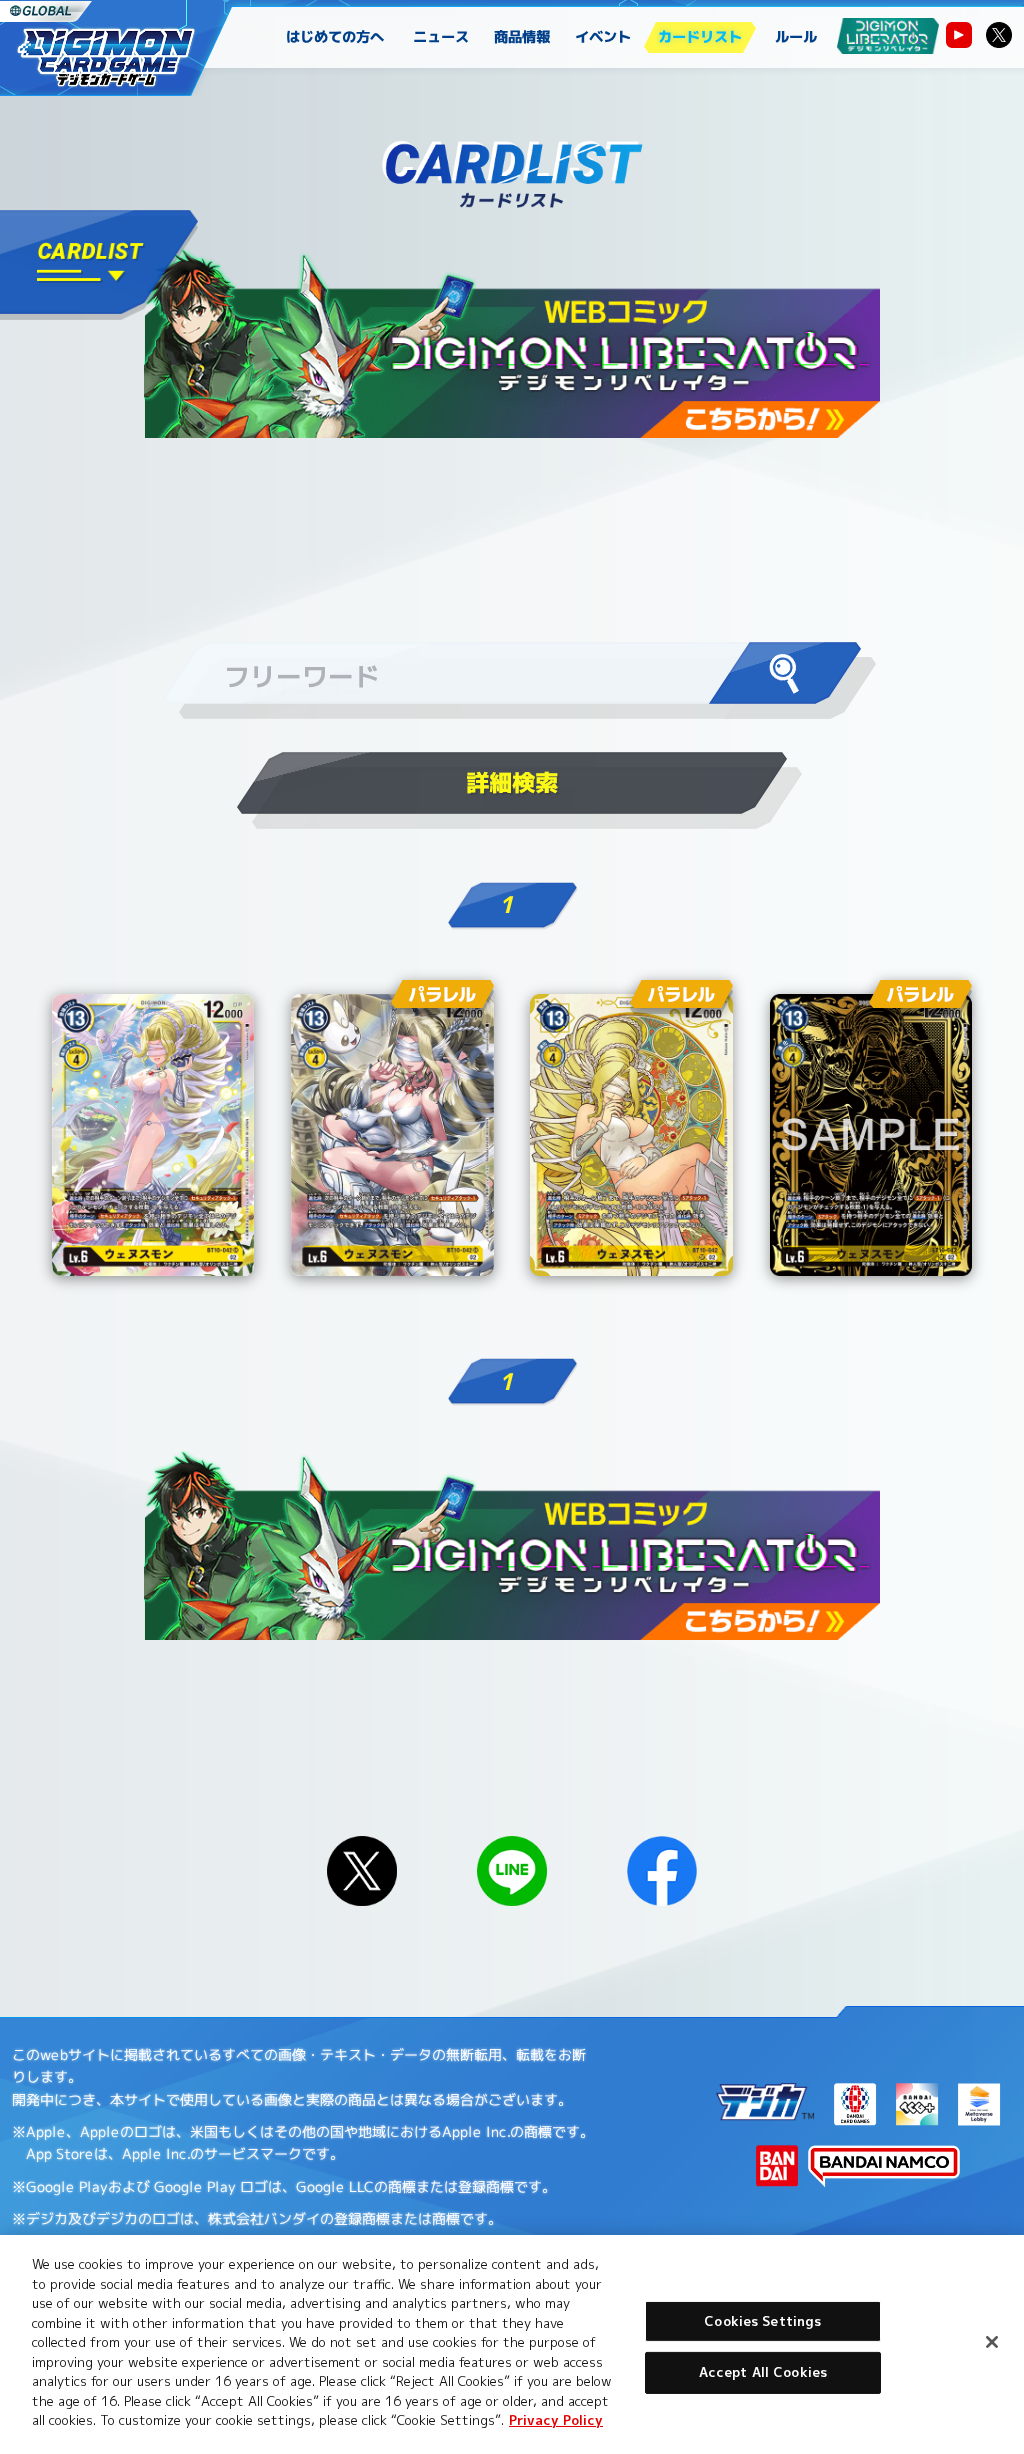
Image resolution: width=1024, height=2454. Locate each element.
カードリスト (700, 37)
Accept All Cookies (763, 2372)
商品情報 (523, 37)
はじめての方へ (335, 37)
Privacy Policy (556, 2420)
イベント (604, 37)
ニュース (442, 37)
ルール (796, 37)
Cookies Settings (762, 2321)
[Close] (992, 2342)
